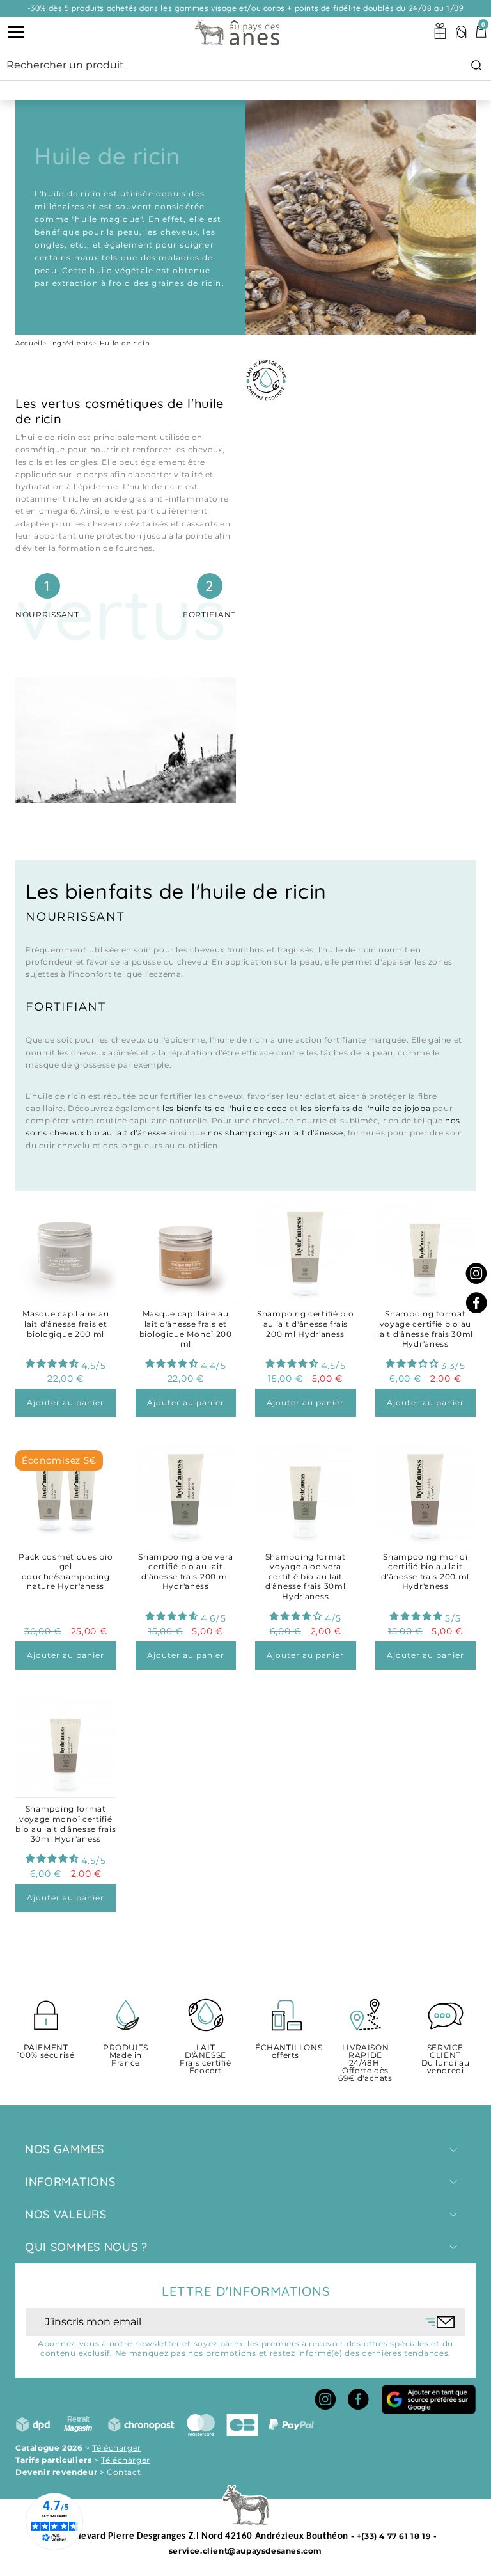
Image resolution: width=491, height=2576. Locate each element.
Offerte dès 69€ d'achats (365, 2063)
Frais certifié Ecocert (205, 2059)
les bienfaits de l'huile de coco (225, 1108)
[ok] (440, 2322)
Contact (124, 2472)
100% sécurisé (46, 2052)
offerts (285, 2052)
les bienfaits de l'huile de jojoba (365, 1108)
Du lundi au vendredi (446, 2059)
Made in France (126, 2056)
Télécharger (117, 2448)
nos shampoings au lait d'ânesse (276, 1133)
